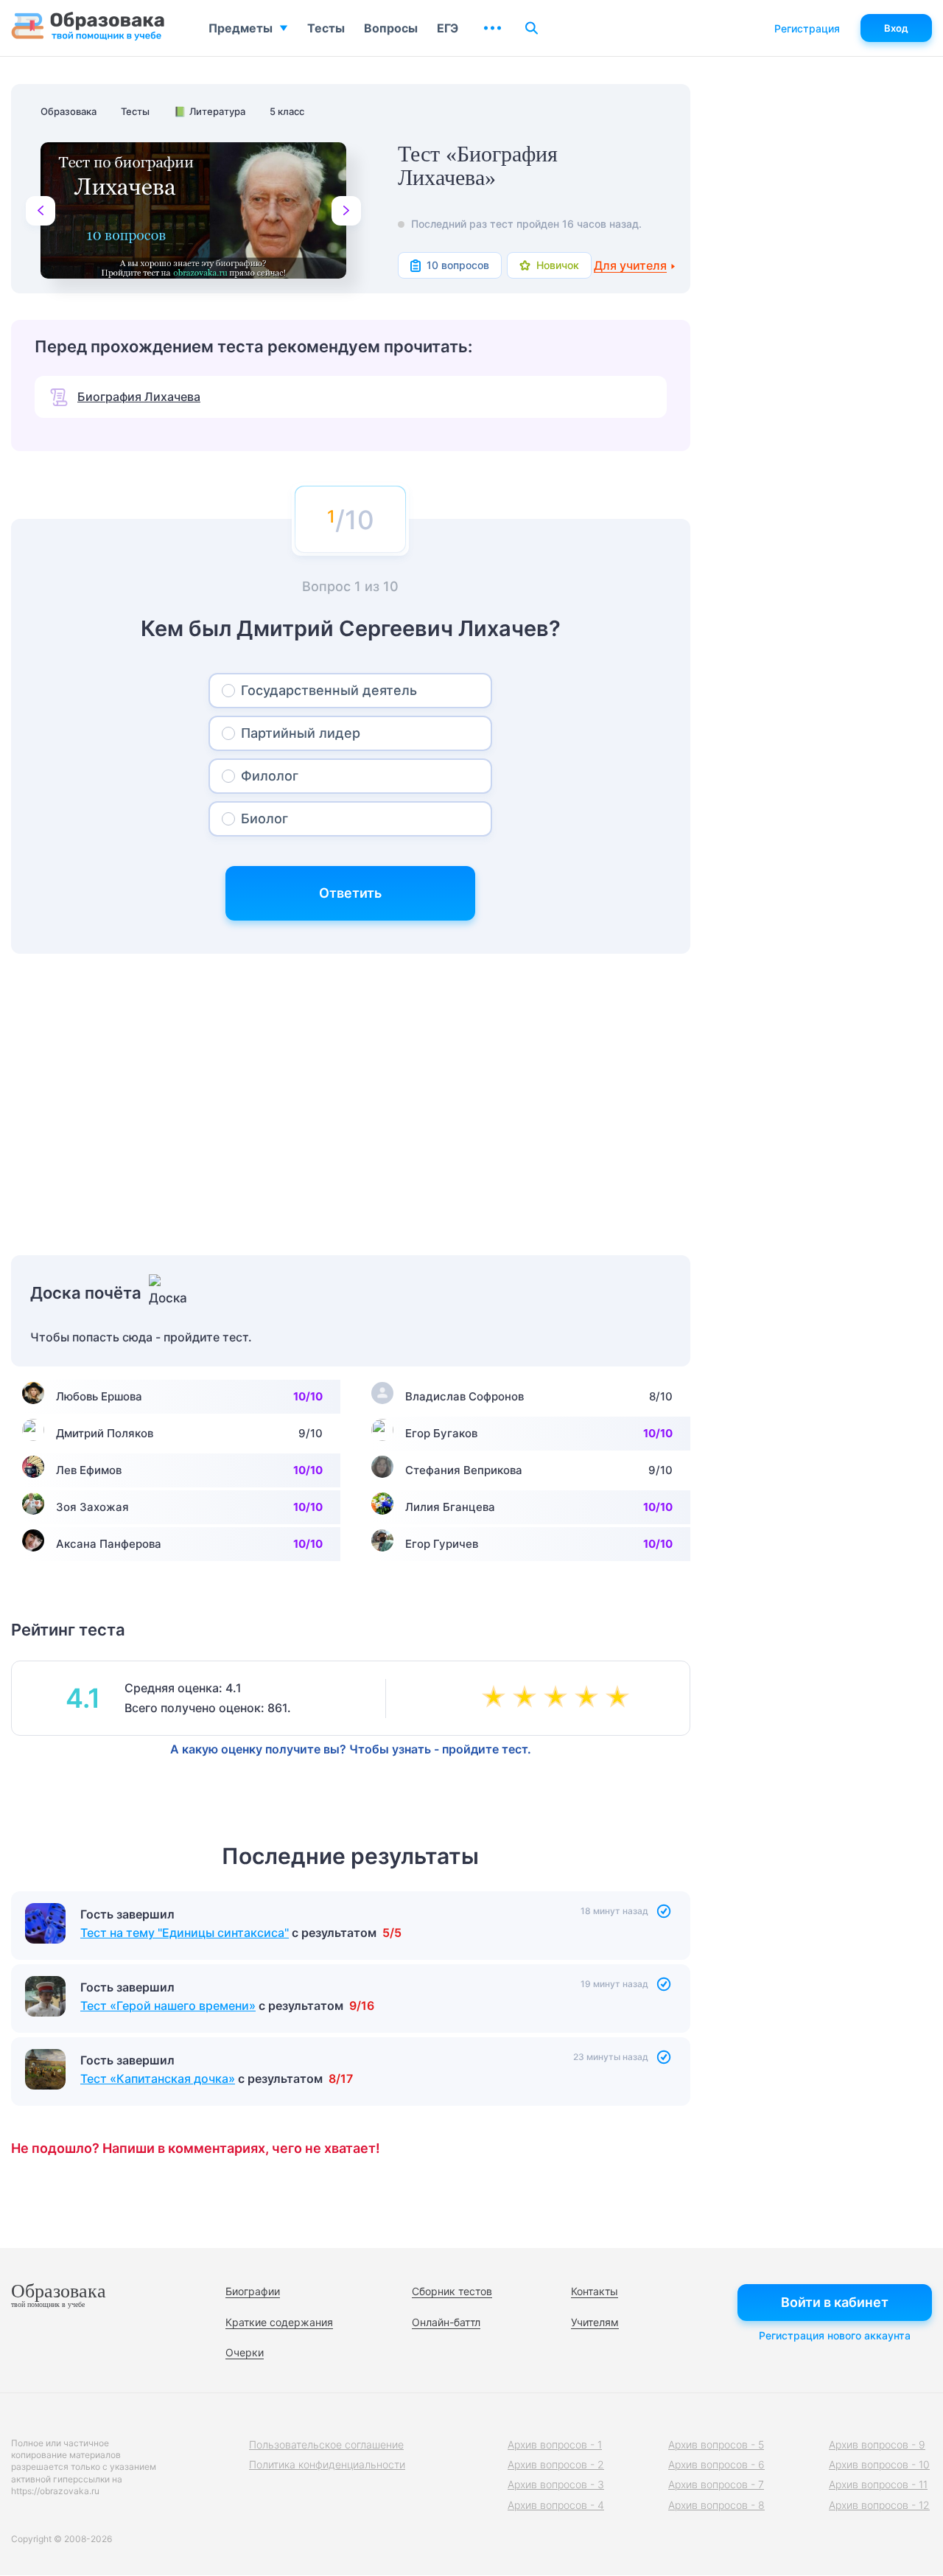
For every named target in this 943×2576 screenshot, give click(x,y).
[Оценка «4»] (589, 1698)
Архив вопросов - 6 (716, 2464)
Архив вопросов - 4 (556, 2505)
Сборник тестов (452, 2291)
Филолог (270, 776)
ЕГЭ (448, 28)
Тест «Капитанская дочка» (158, 2078)
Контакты (595, 2291)
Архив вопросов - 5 (716, 2444)
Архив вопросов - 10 (879, 2464)
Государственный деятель (329, 690)
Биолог (264, 818)
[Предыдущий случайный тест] (41, 211)
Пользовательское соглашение (326, 2444)
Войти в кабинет (835, 2302)
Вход (896, 28)
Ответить (350, 893)
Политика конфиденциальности (327, 2464)
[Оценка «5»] (620, 1698)
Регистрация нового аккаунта (835, 2335)
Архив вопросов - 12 (879, 2505)
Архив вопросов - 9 (877, 2444)
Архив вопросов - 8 (716, 2505)
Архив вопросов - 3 (556, 2484)
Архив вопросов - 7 (716, 2484)
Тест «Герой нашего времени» (168, 2006)
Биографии (253, 2291)
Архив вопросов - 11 (878, 2484)
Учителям (595, 2322)
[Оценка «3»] (558, 1698)
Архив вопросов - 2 (556, 2464)
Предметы (241, 28)
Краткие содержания (279, 2322)
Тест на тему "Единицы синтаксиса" (185, 1933)
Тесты (326, 28)
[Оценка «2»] (527, 1698)
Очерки (245, 2352)
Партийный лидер (301, 733)
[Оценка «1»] (497, 1698)
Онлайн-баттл (446, 2322)
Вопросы (391, 28)
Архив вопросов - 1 (555, 2444)
